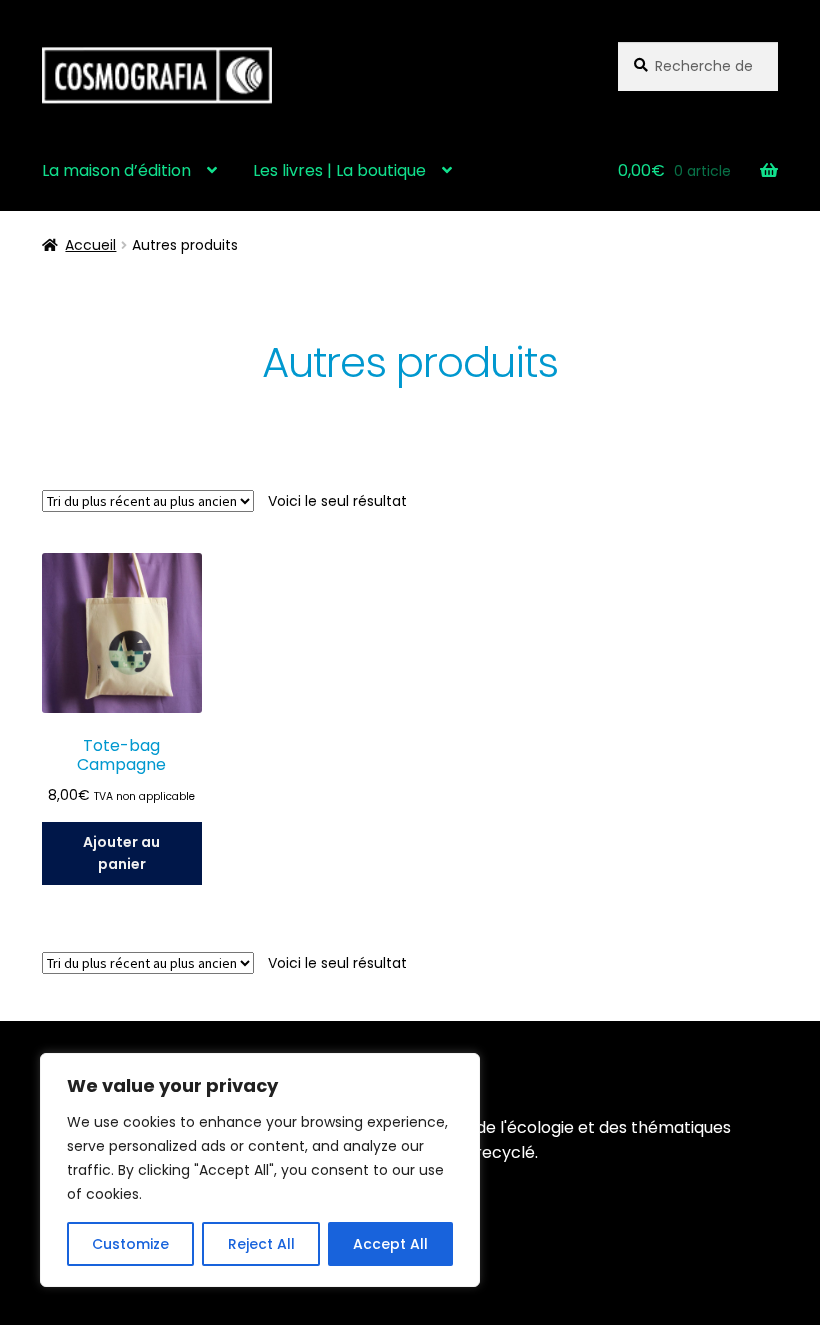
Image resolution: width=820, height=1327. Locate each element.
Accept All (390, 1244)
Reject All (261, 1244)
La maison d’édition (116, 170)
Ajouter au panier (121, 853)
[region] (260, 1170)
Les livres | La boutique (339, 170)
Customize (130, 1244)
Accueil (90, 245)
